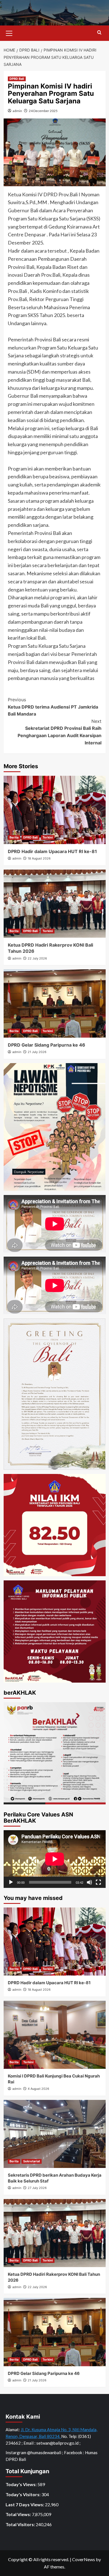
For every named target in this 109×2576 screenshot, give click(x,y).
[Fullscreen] (98, 1882)
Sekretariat (32, 2161)
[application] (55, 1859)
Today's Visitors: (23, 2494)
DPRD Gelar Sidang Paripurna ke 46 (47, 1045)
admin (17, 111)
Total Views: (19, 2514)
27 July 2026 (37, 2188)
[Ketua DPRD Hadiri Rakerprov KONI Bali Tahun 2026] (55, 904)
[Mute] (89, 1882)
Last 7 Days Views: (25, 2504)
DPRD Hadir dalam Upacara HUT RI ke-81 (52, 851)
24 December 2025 (43, 111)
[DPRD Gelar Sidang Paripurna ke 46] (55, 1003)
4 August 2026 (38, 2089)
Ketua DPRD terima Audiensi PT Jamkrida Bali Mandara (53, 707)
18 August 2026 (39, 858)
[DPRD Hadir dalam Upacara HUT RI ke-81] (55, 810)
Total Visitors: (21, 2524)
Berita (14, 837)
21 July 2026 (37, 1052)
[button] (9, 32)
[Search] (99, 33)
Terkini (48, 837)
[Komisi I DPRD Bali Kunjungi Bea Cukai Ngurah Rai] (55, 2035)
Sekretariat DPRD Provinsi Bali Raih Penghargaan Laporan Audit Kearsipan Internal (60, 732)
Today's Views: (22, 2484)
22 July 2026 (37, 958)
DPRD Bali (17, 79)
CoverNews (84, 2559)
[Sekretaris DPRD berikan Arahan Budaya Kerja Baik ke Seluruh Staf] (55, 2134)
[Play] (11, 1882)
